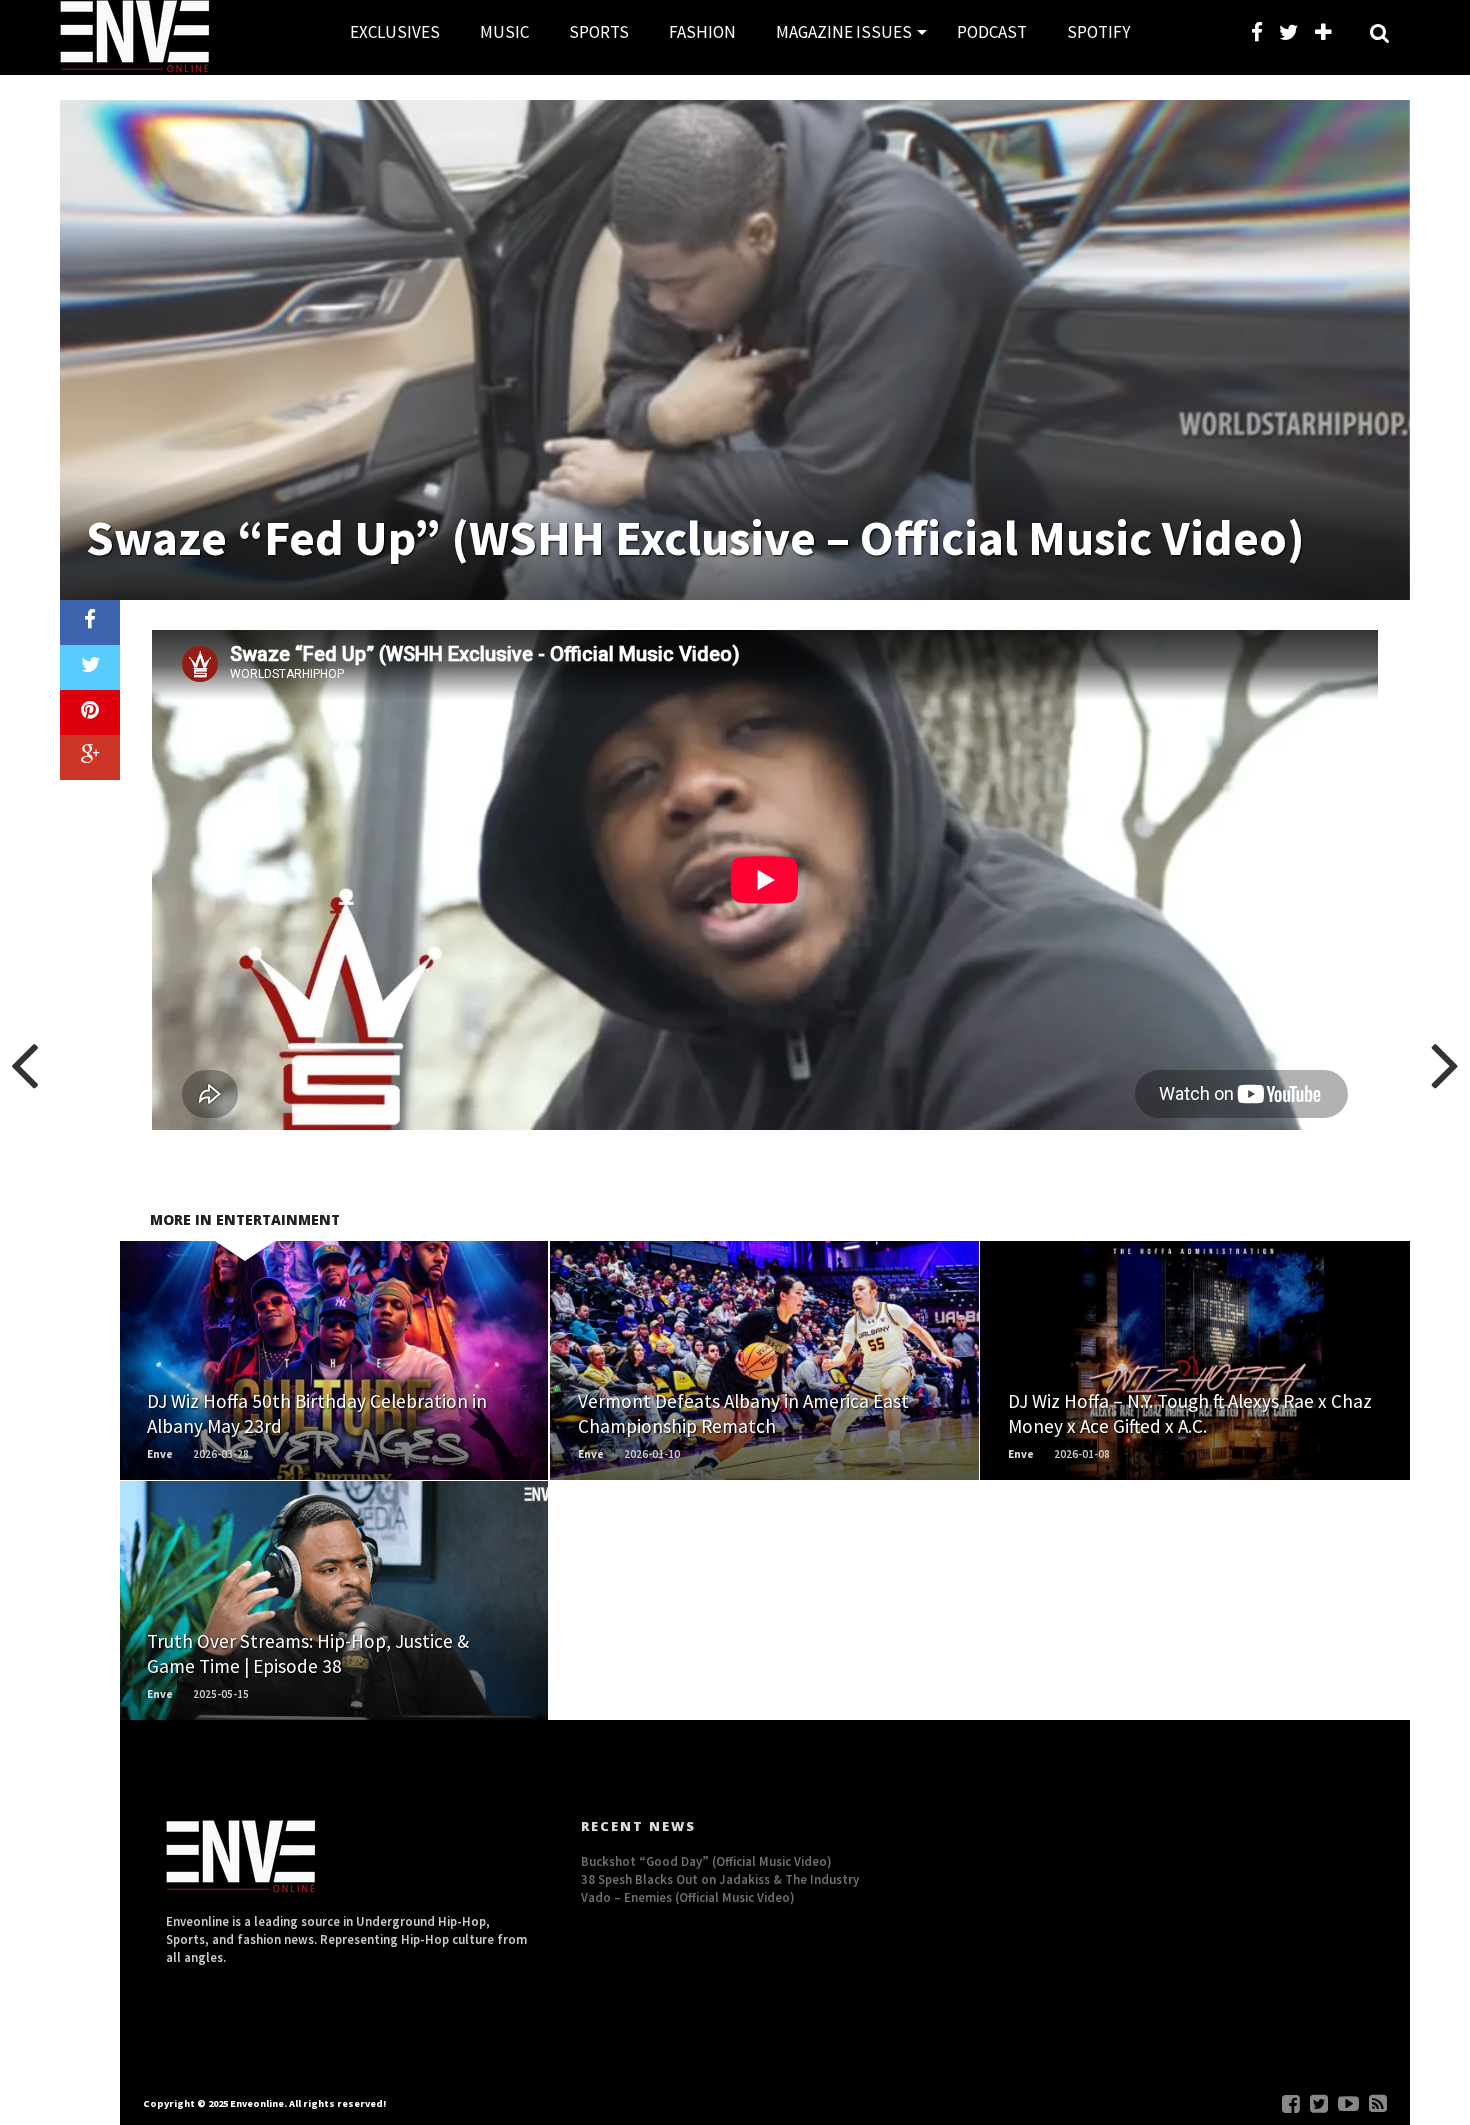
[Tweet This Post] (90, 667)
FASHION (702, 32)
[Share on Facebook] (90, 622)
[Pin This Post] (90, 712)
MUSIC (504, 32)
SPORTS (599, 32)
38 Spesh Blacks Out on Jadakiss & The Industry (720, 1879)
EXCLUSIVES (395, 32)
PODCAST (992, 32)
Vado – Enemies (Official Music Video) (688, 1897)
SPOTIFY (1098, 32)
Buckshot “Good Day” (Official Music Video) (706, 1861)
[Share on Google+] (90, 757)
